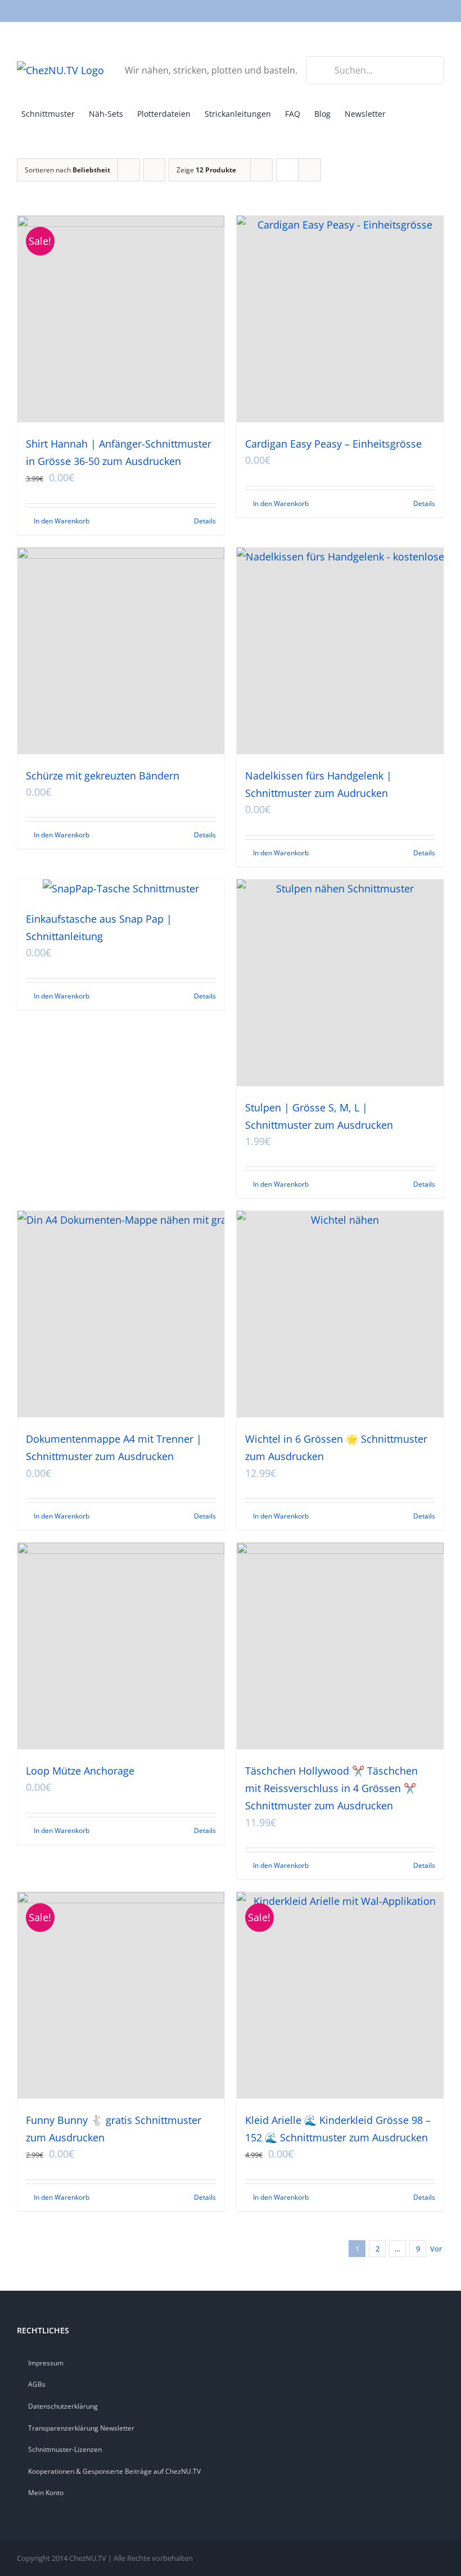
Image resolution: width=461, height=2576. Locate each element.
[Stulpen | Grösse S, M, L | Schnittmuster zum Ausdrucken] (340, 983)
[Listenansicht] (309, 170)
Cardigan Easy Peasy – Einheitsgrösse (333, 444)
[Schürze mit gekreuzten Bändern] (121, 651)
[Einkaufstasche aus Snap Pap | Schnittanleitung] (121, 888)
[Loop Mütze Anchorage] (121, 1646)
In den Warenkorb (62, 521)
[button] (423, 113)
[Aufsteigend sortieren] (154, 170)
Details (205, 521)
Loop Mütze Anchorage (80, 1771)
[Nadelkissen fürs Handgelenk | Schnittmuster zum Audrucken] (340, 651)
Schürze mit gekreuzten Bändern (103, 776)
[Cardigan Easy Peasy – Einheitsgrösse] (340, 319)
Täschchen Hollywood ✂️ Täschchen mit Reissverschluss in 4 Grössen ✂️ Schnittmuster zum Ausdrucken (331, 1788)
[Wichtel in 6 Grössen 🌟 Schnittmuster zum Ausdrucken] (340, 1314)
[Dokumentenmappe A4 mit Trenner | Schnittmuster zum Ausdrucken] (121, 1314)
